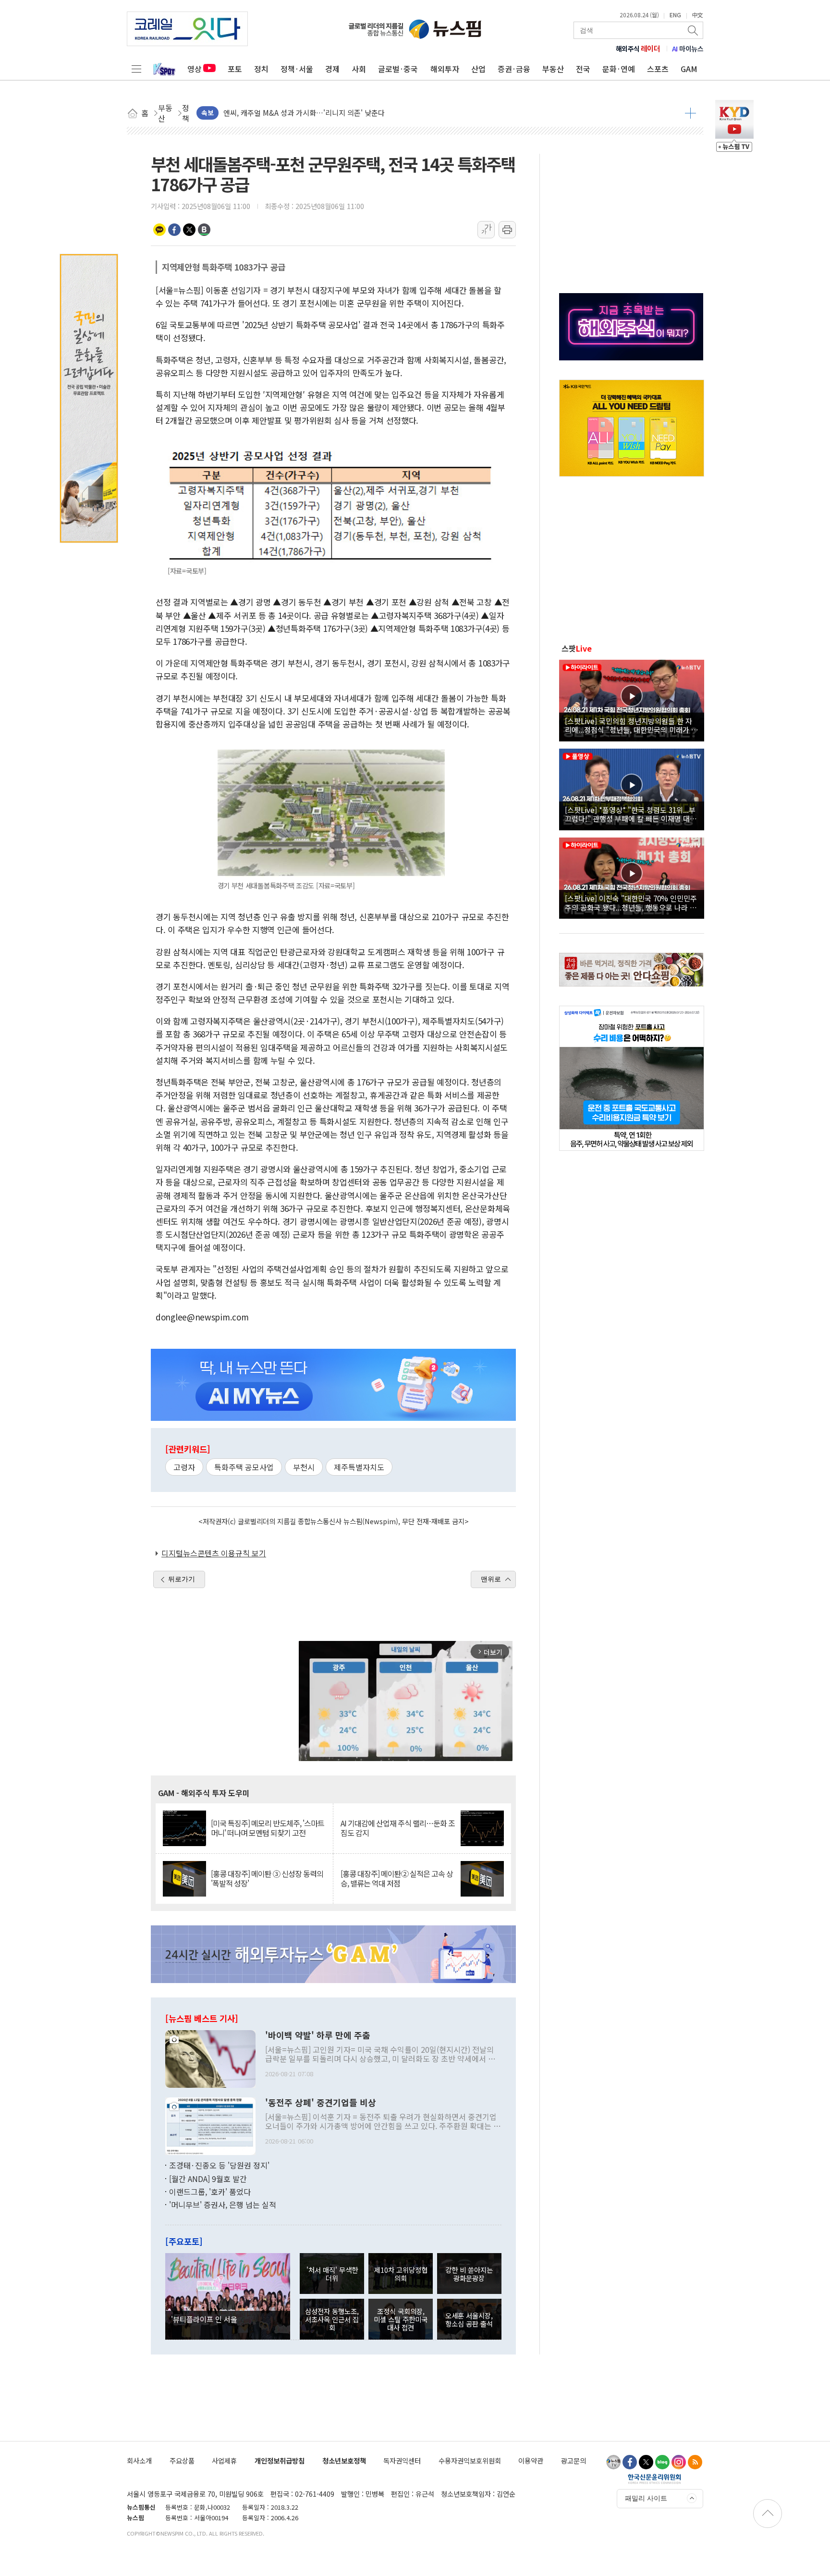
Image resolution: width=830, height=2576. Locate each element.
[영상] (632, 699)
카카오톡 (159, 230)
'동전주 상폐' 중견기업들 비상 (321, 2103)
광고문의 (574, 2460)
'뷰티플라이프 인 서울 (204, 2319)
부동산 (553, 69)
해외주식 (638, 49)
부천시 (304, 1467)
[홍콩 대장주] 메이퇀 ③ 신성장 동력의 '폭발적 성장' (267, 1878)
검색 (694, 30)
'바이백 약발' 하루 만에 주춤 (318, 2035)
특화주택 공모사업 (244, 1467)
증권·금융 (514, 69)
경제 (332, 69)
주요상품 (182, 2460)
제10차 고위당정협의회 (401, 2274)
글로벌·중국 (398, 69)
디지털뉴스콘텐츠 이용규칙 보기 (214, 1553)
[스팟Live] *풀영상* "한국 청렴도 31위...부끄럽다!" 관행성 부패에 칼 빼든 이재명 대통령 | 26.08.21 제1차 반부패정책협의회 (631, 814)
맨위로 (491, 1579)
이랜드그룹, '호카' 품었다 (210, 2192)
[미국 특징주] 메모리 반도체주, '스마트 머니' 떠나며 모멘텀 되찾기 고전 (268, 1828)
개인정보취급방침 (280, 2460)
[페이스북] (630, 2462)
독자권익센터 (402, 2460)
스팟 (577, 648)
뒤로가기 (182, 1579)
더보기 (690, 113)
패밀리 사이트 (646, 2498)
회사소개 (139, 2460)
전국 (583, 69)
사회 (359, 69)
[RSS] (695, 2462)
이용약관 (531, 2460)
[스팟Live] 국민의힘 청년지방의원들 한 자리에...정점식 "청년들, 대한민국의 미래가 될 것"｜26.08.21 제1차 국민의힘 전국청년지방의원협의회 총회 (631, 725)
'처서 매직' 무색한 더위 (332, 2274)
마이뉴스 (688, 49)
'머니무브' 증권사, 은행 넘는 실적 (223, 2205)
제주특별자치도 (359, 1467)
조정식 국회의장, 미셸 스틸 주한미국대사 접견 (401, 2319)
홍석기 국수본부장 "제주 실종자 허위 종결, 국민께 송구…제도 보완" (326, 113)
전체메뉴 (136, 69)
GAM (689, 69)
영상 (195, 69)
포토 (235, 69)
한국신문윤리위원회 (654, 2478)
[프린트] (507, 230)
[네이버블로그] (662, 2462)
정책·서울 (297, 69)
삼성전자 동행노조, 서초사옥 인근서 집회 (332, 2319)
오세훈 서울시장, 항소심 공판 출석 (469, 2319)
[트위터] (646, 2462)
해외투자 (445, 69)
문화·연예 (619, 69)
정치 (261, 69)
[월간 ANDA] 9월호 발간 (208, 2179)
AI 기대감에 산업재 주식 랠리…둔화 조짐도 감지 (398, 1828)
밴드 (204, 230)
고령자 (184, 1467)
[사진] (210, 2058)
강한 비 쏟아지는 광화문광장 (469, 2274)
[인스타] (679, 2462)
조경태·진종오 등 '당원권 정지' (219, 2165)
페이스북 (174, 230)
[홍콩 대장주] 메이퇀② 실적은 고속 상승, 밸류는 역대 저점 (397, 1878)
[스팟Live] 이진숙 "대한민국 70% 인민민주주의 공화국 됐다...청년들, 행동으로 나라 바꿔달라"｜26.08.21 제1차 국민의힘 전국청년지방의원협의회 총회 (631, 902)
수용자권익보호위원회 (470, 2460)
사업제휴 (224, 2460)
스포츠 (658, 69)
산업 (478, 69)
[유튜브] (613, 2462)
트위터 (189, 230)
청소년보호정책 (344, 2460)
